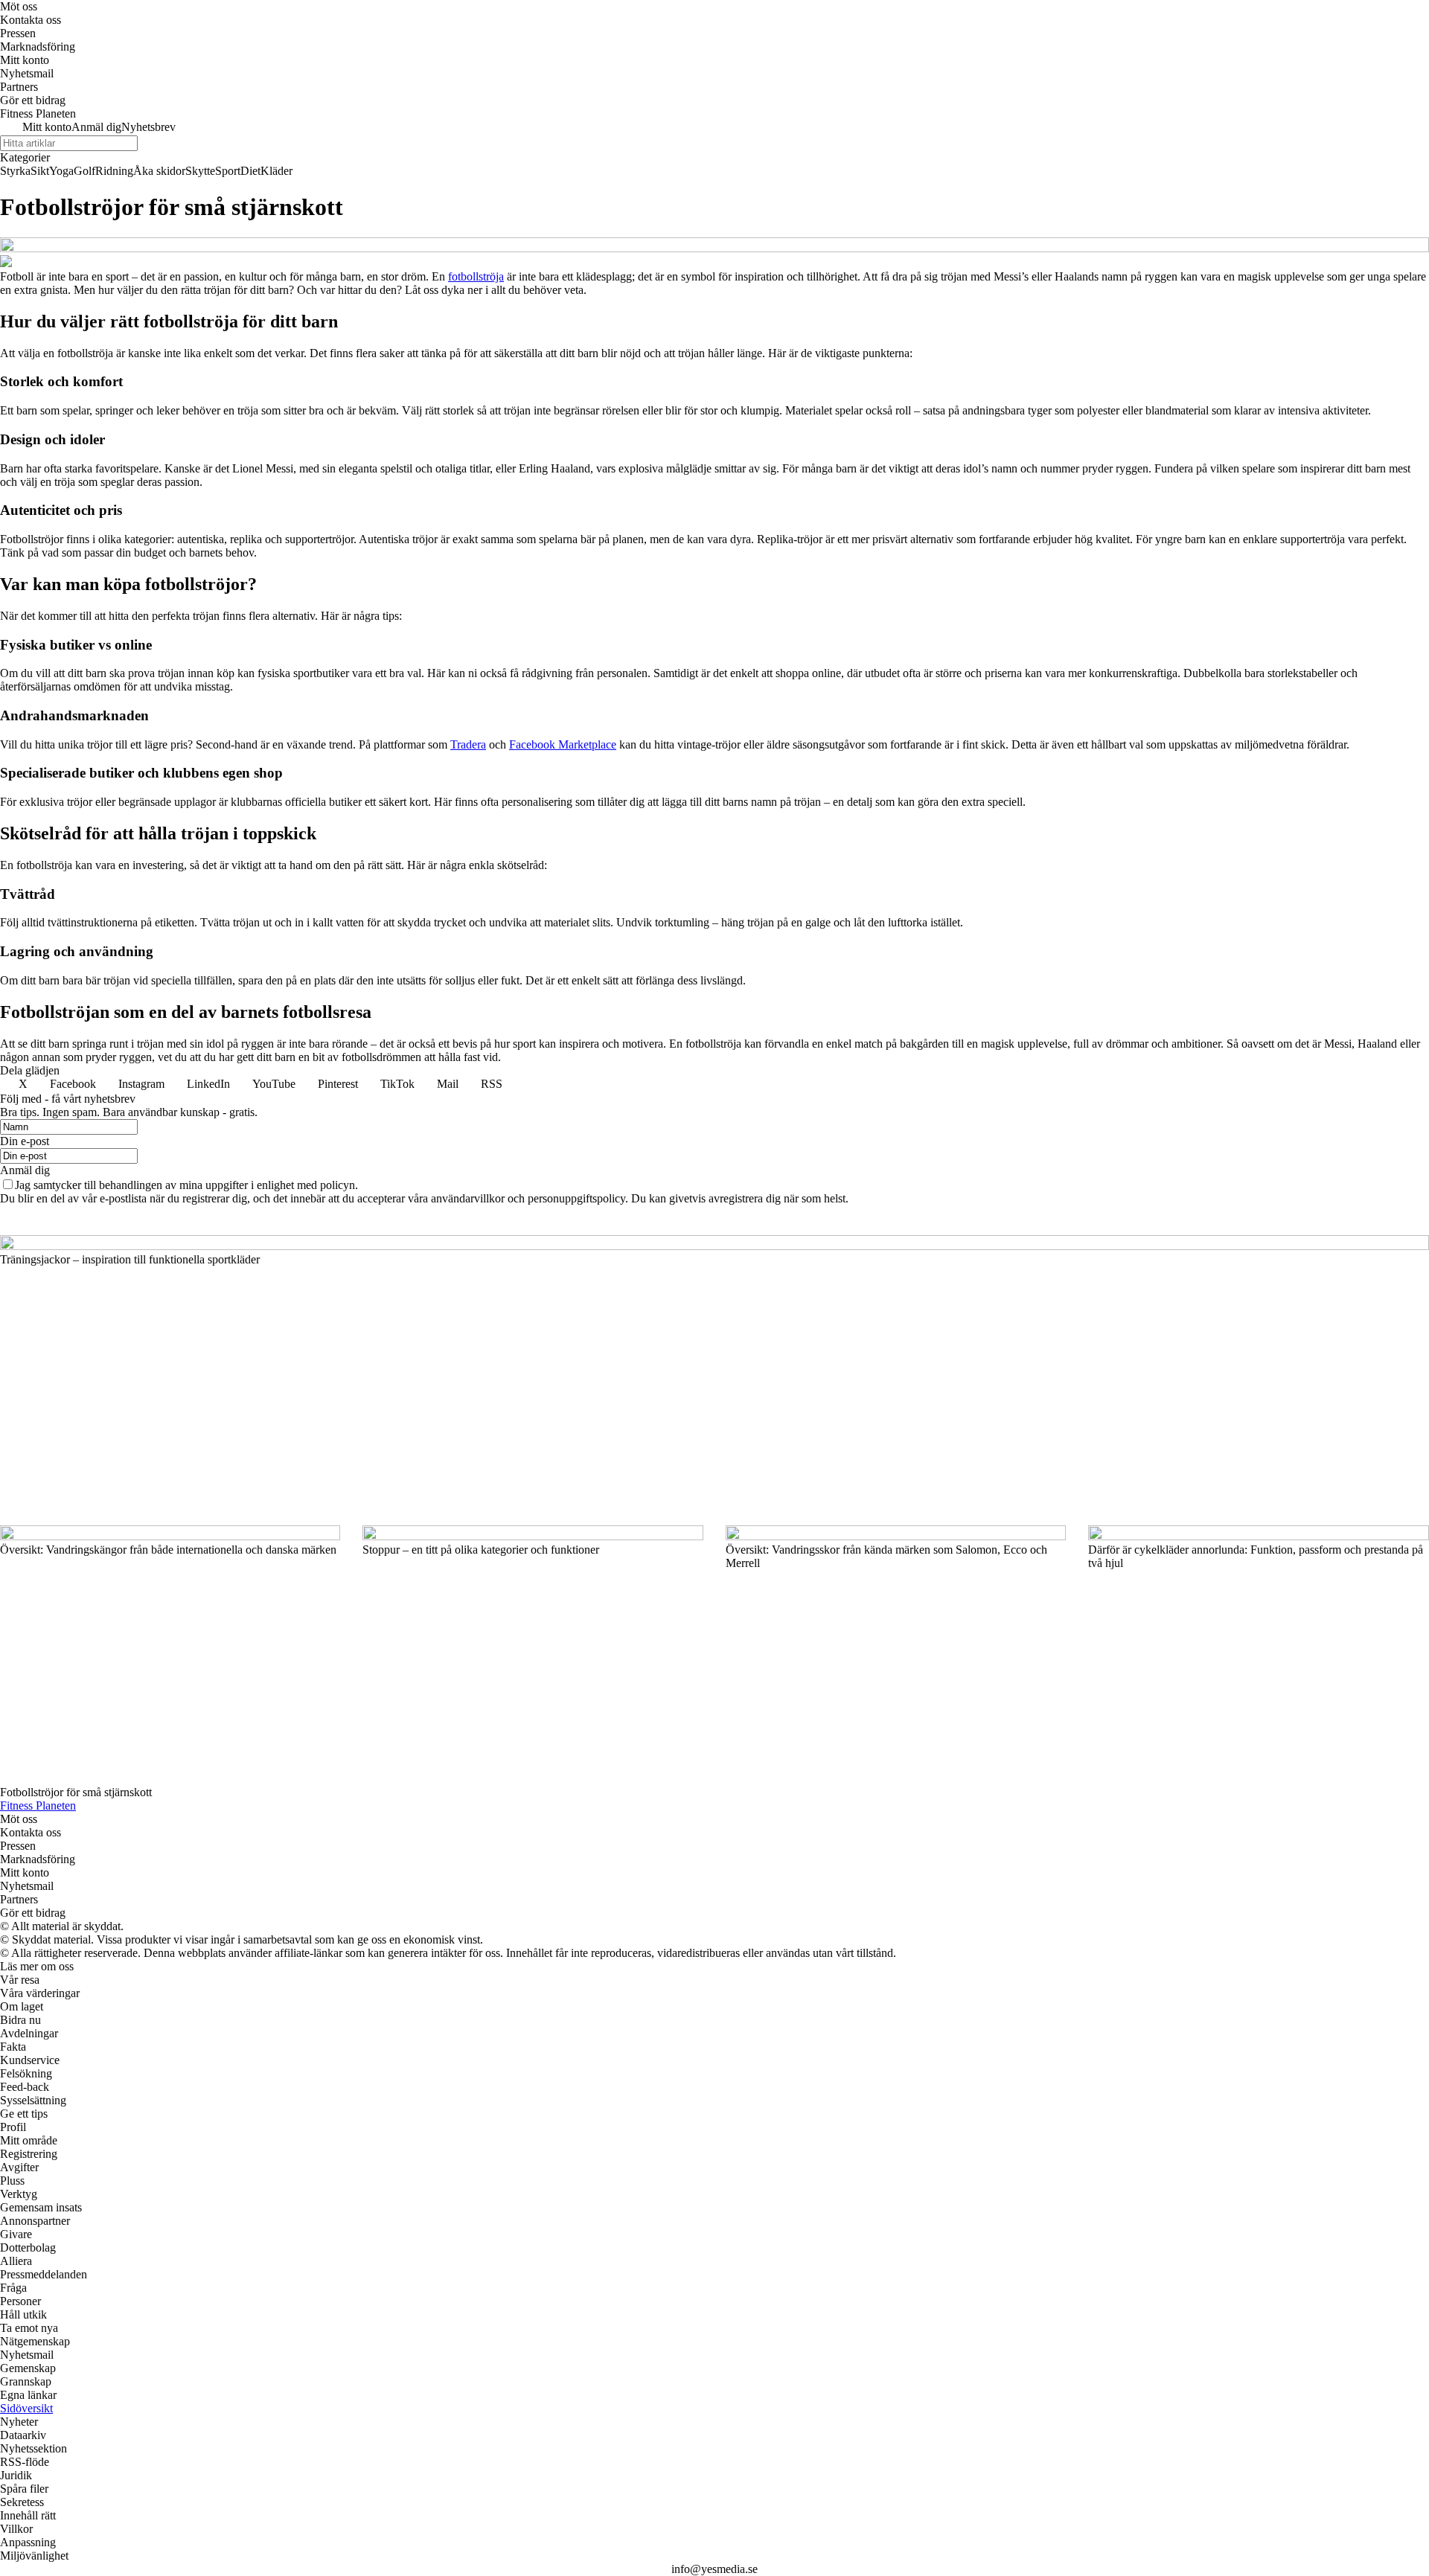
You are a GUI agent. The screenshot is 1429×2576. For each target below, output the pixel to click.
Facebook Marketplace (563, 744)
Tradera (468, 744)
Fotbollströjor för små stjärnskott (76, 1792)
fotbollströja (476, 276)
